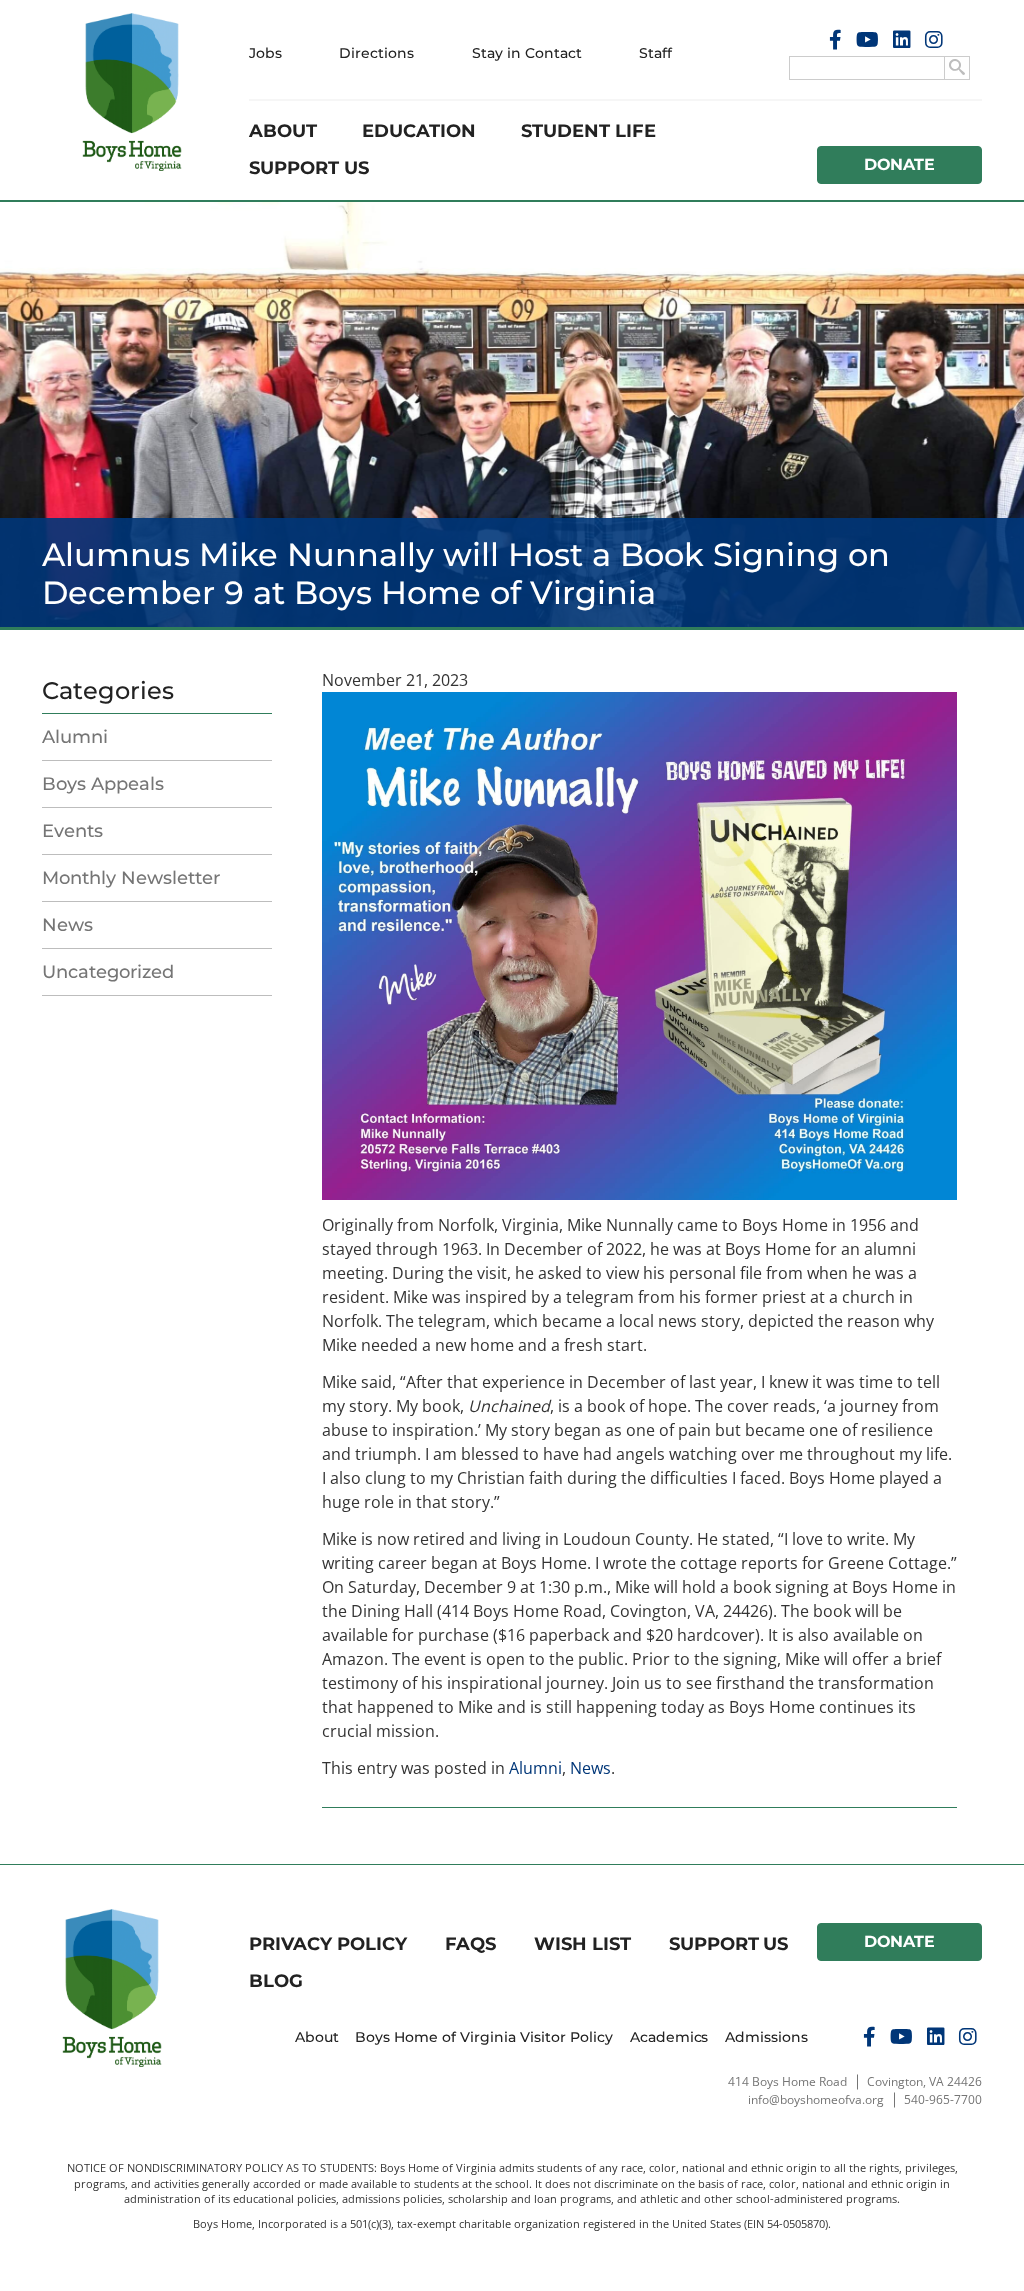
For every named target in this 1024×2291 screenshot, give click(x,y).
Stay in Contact (527, 53)
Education (419, 131)
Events (72, 831)
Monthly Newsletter (131, 878)
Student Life (588, 131)
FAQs (470, 1944)
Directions (376, 53)
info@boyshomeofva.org (816, 2099)
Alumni (75, 737)
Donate (900, 164)
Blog (276, 1981)
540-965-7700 (943, 2099)
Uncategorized (108, 972)
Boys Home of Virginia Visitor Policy (484, 2037)
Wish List (582, 1944)
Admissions (766, 2037)
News (67, 925)
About (283, 131)
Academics (669, 2037)
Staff (655, 53)
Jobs (265, 53)
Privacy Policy (328, 1944)
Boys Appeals (103, 784)
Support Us (309, 168)
